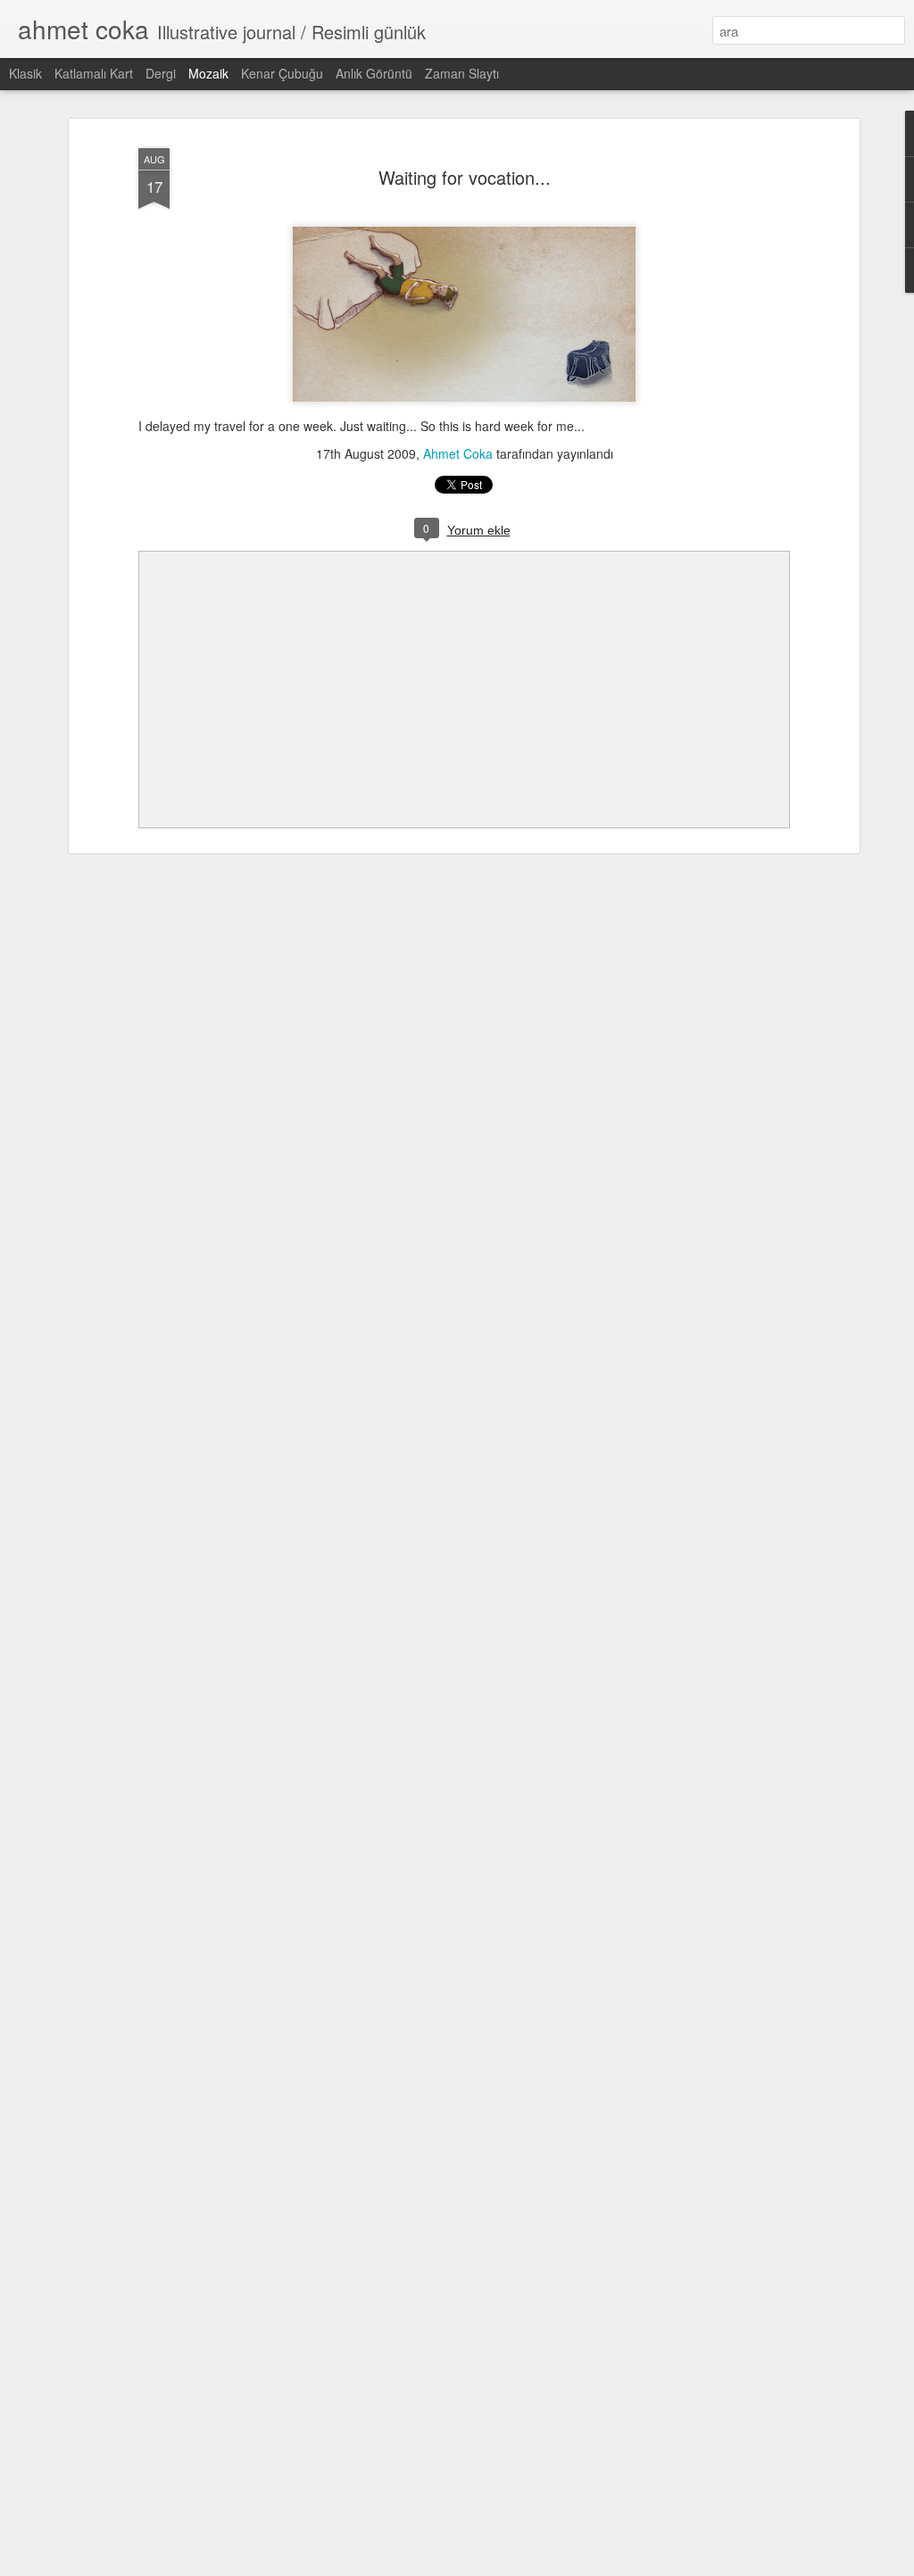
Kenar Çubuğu (282, 73)
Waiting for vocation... (465, 177)
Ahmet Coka (458, 453)
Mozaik (208, 73)
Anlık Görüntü (374, 73)
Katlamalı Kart (94, 73)
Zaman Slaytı (462, 73)
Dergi (161, 73)
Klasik (25, 73)
